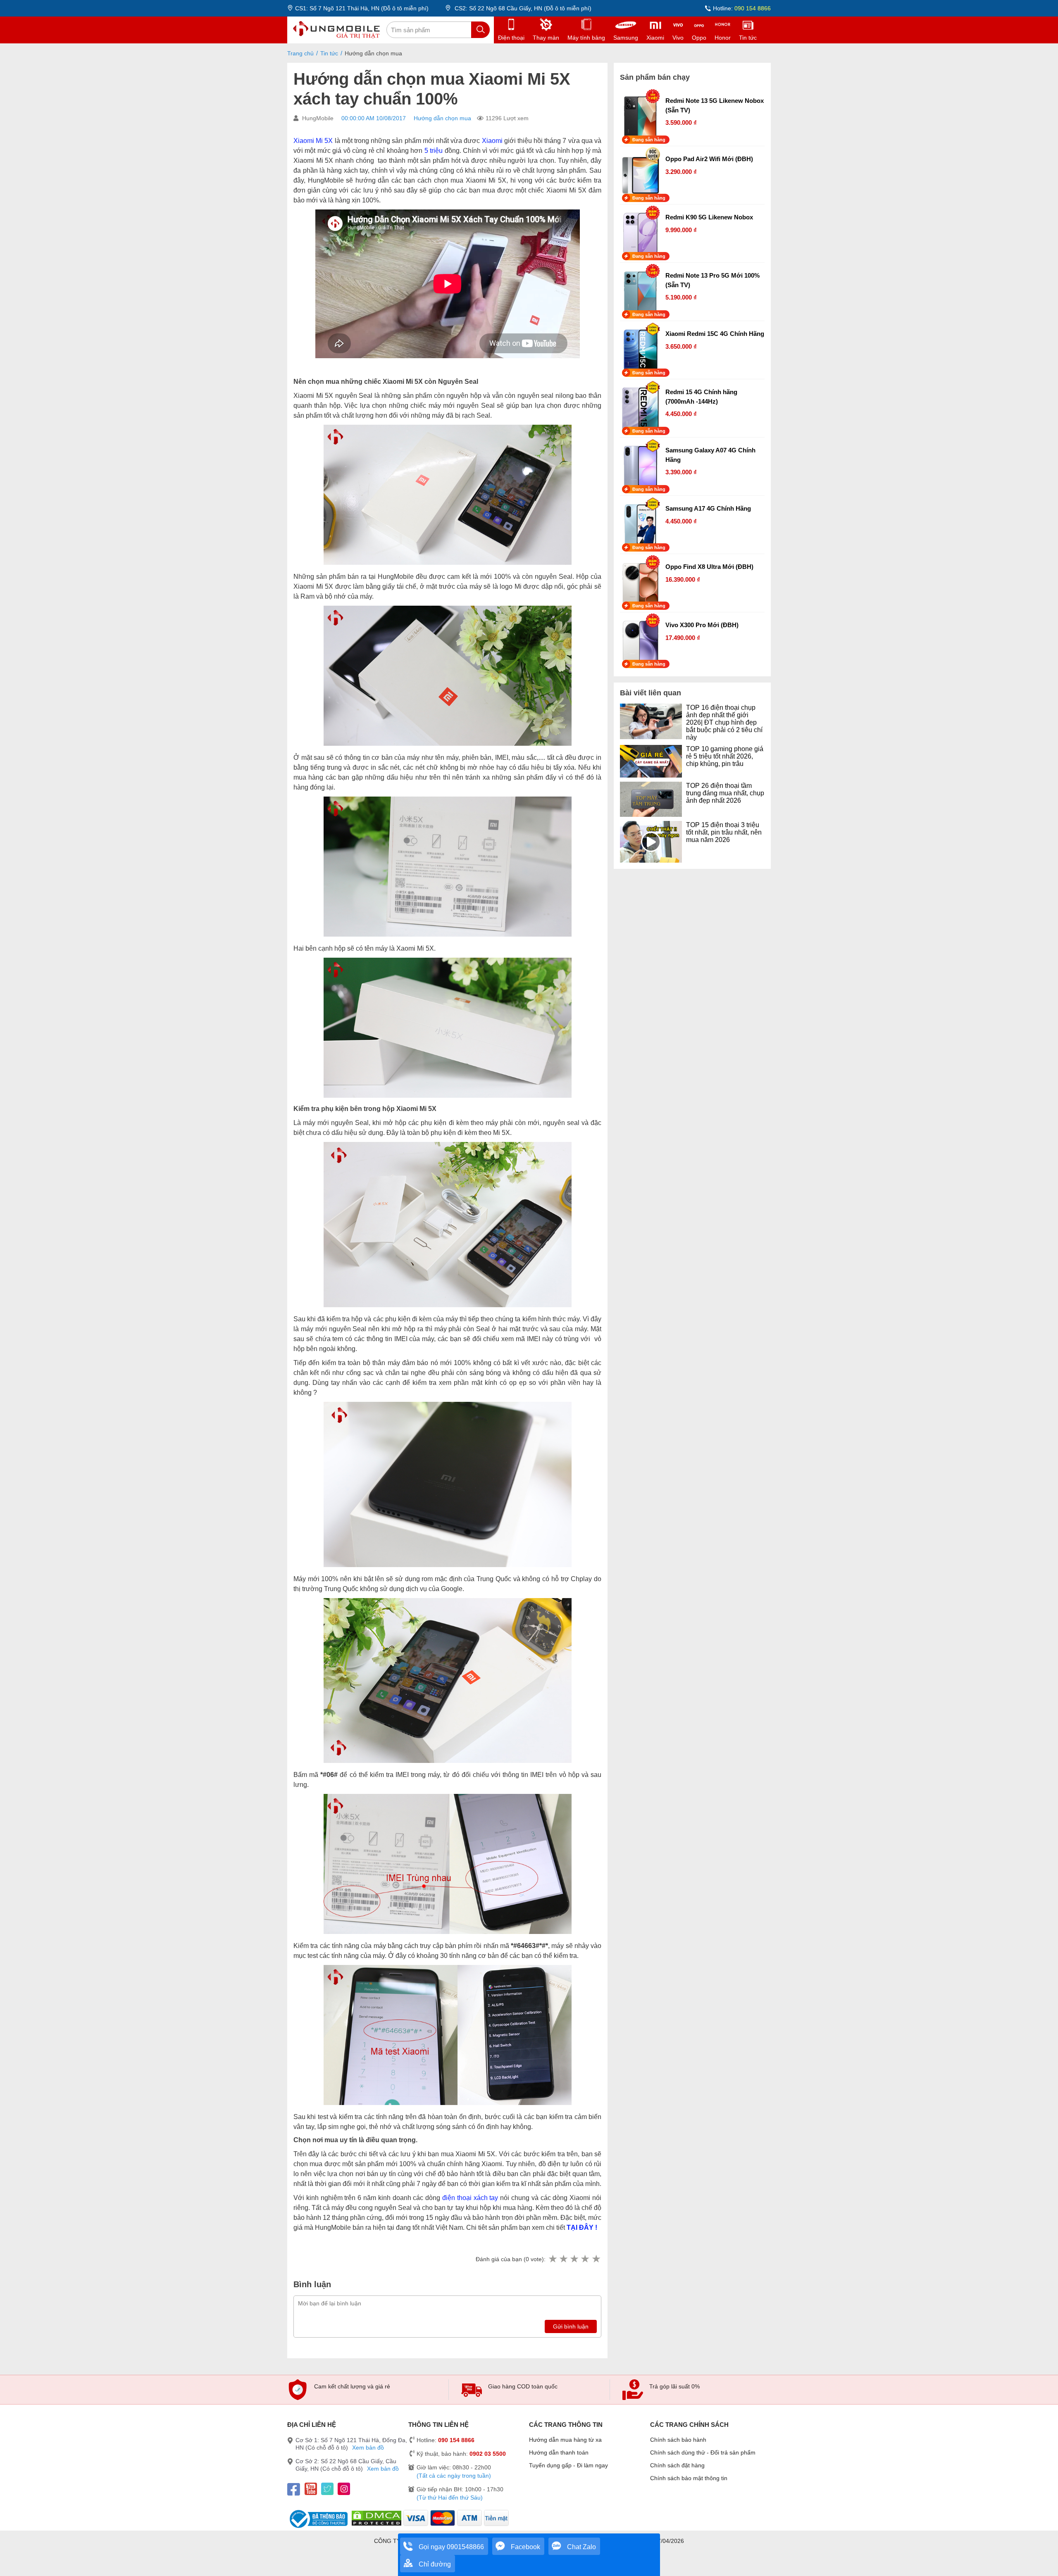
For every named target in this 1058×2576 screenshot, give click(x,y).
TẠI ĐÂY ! (582, 2228)
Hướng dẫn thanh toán (559, 2452)
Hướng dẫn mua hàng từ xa (565, 2440)
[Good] (574, 2259)
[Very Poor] (553, 2259)
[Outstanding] (596, 2259)
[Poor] (563, 2259)
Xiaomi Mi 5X (313, 141)
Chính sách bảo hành (678, 2440)
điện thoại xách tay (470, 2198)
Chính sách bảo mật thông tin (689, 2478)
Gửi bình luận (571, 2326)
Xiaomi (492, 141)
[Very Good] (585, 2259)
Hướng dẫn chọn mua (442, 118)
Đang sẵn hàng (649, 140)
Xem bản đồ (368, 2448)
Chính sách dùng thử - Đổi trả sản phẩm (703, 2452)
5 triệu (434, 151)
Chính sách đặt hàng (677, 2465)
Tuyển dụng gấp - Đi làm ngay (568, 2465)
